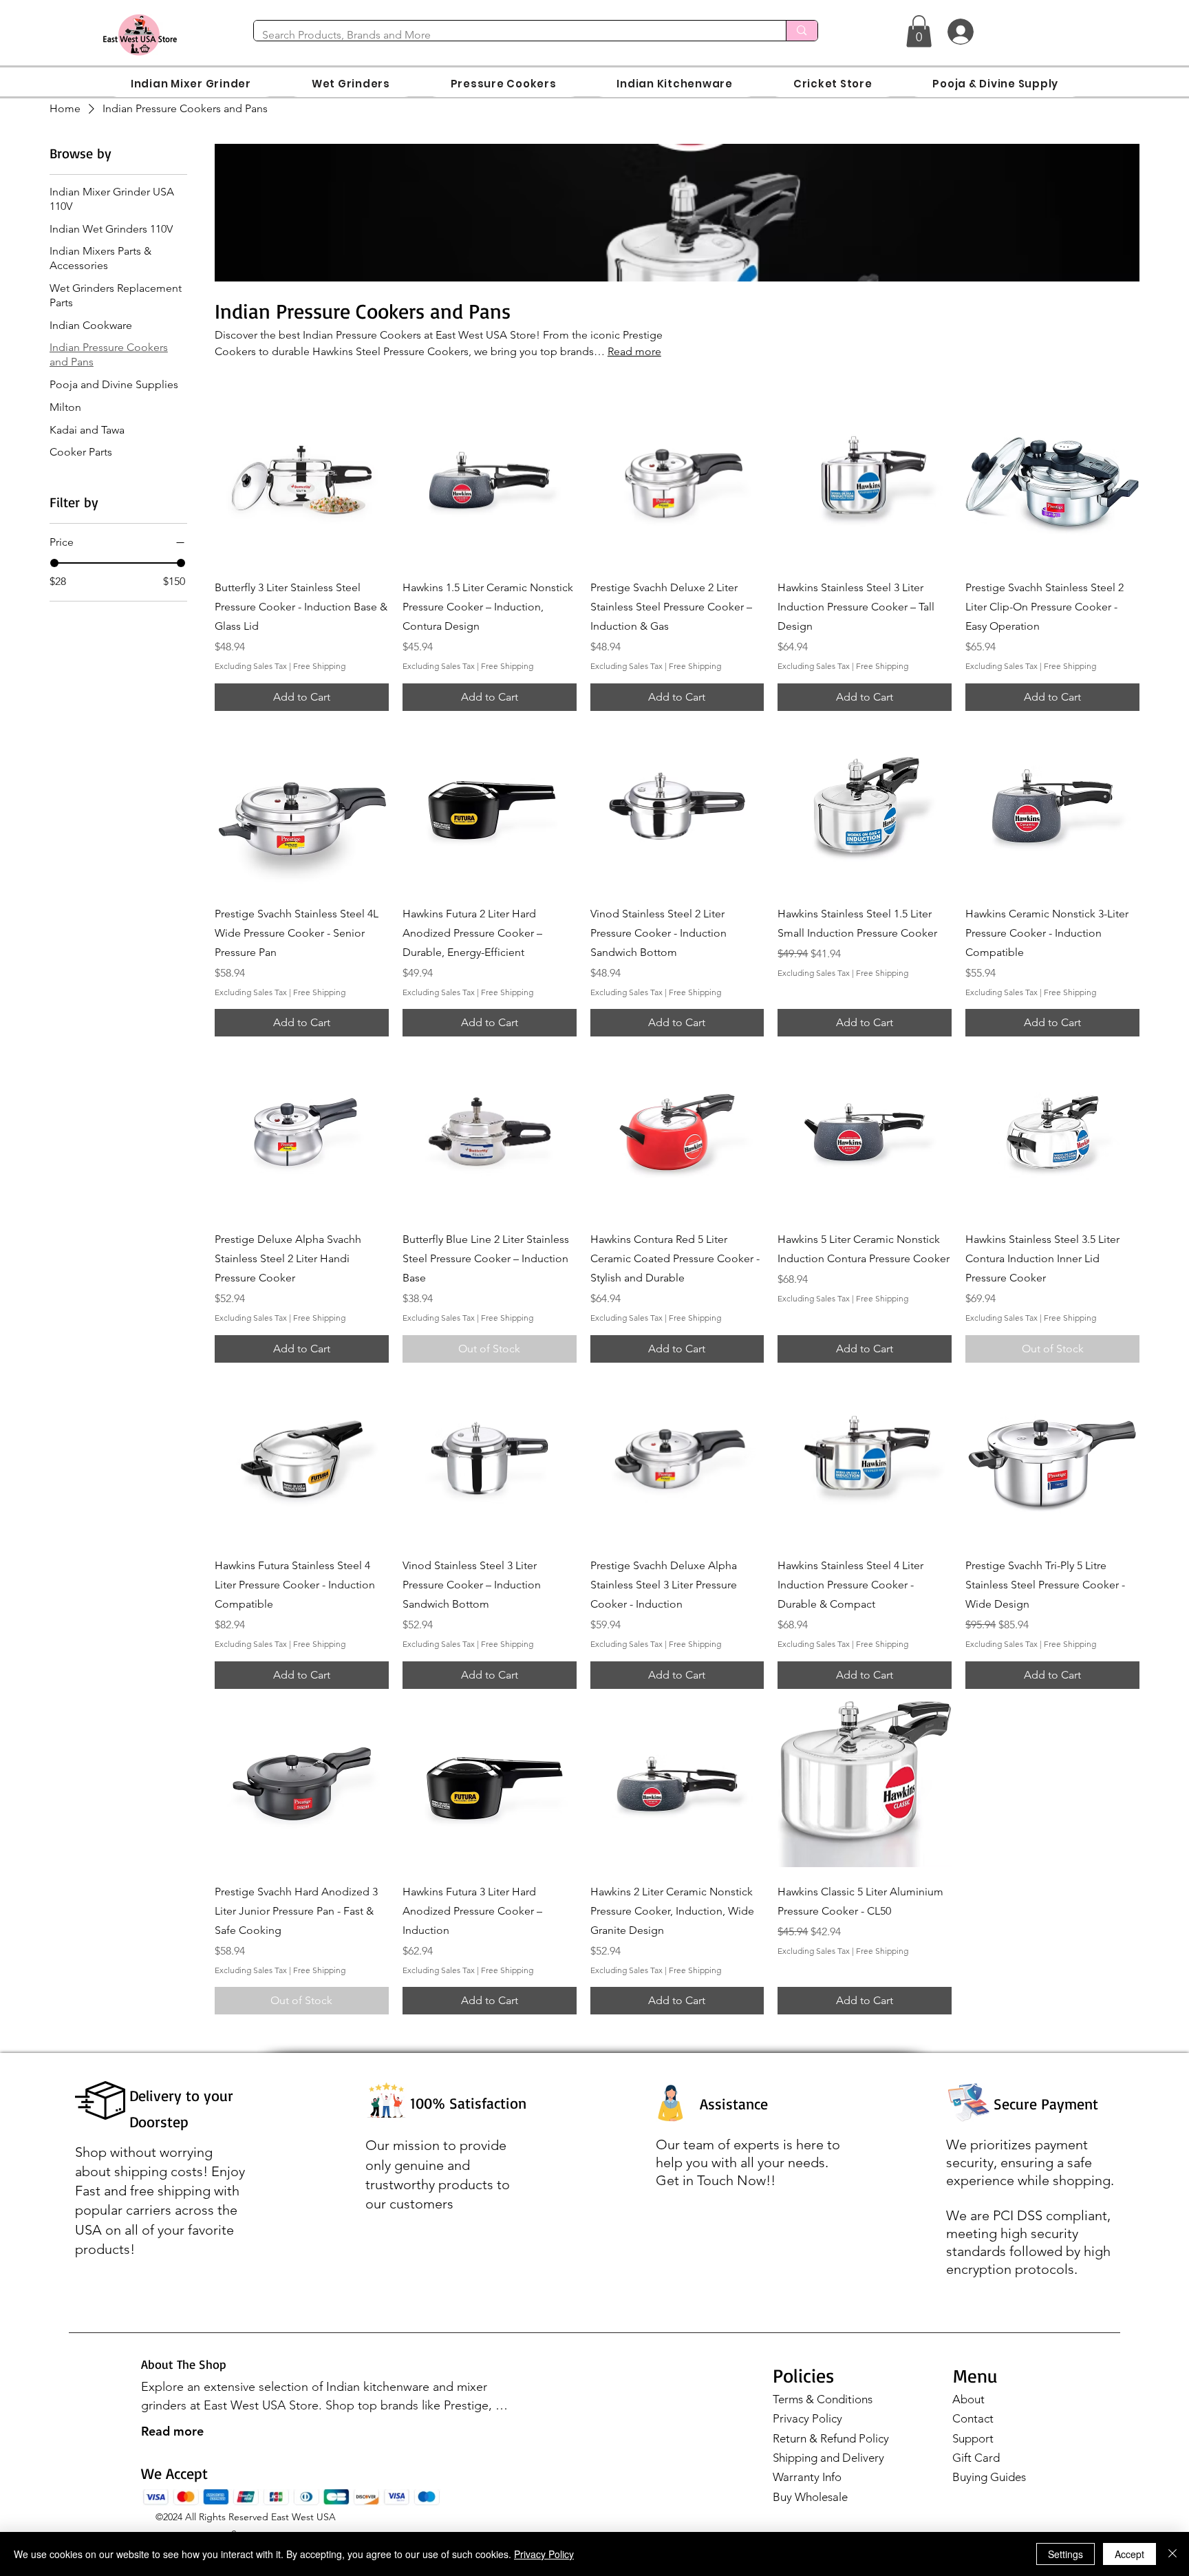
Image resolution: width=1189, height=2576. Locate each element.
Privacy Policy (807, 2418)
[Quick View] (302, 480)
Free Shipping (319, 666)
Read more (172, 2431)
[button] (919, 31)
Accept (1129, 2554)
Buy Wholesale (810, 2497)
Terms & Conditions (823, 2399)
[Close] (1172, 2554)
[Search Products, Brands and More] (801, 31)
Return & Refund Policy (831, 2438)
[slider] (54, 563)
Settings (1065, 2554)
